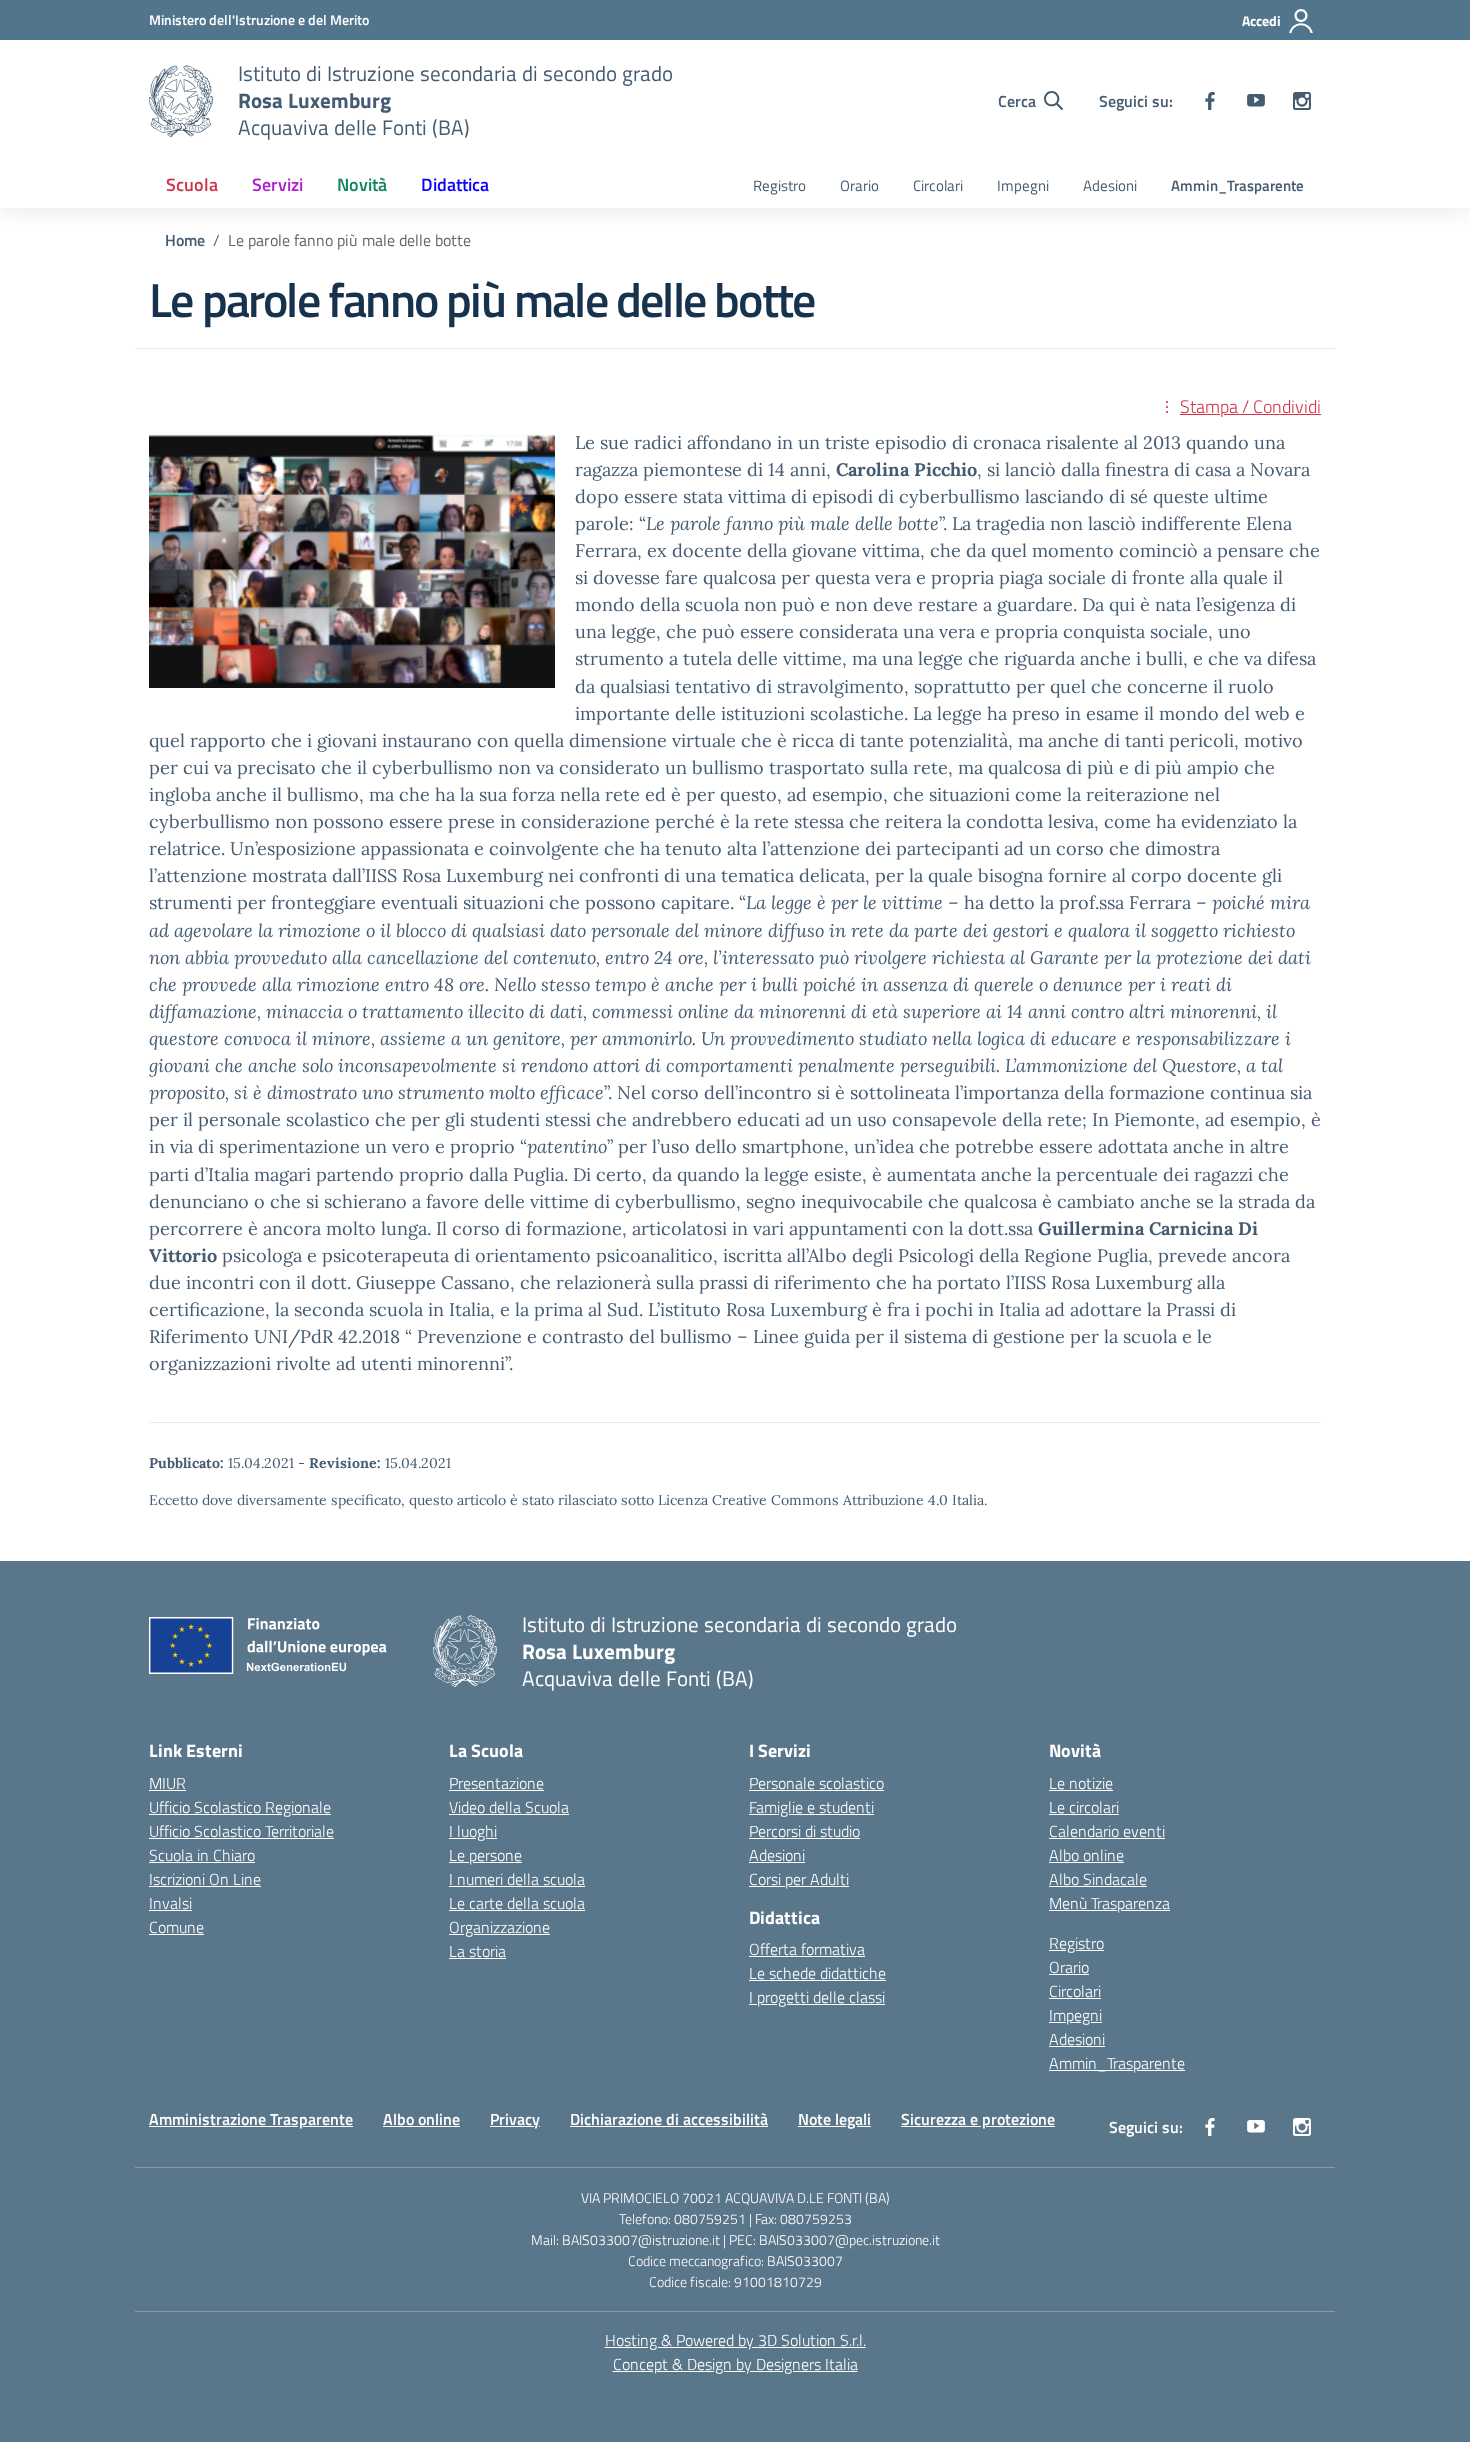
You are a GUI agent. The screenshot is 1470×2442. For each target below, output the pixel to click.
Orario (859, 185)
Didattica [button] (455, 184)
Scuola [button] (192, 184)
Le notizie (1081, 1783)
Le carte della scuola (517, 1903)
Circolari (938, 185)
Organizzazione (499, 1927)
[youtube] (1256, 101)
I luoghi (473, 1831)
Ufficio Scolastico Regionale (240, 1807)
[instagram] (1302, 101)
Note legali (834, 2119)
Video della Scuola (509, 1807)
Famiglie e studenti (811, 1807)
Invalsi (170, 1903)
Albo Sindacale (1098, 1879)
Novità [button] (362, 184)
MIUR (167, 1783)
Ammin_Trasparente (1237, 185)
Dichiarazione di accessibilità (669, 2119)
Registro (779, 185)
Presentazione (496, 1783)
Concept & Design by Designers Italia (735, 2364)
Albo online (1086, 1855)
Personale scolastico (816, 1783)
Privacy (515, 2119)
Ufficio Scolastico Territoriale (241, 1831)
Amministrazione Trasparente (251, 2119)
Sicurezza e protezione (978, 2119)
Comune (176, 1927)
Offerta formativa (807, 1949)
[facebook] (1210, 101)
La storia (477, 1951)
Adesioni (1110, 185)
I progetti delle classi (817, 1997)
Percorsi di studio (804, 1831)
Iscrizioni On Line (205, 1879)
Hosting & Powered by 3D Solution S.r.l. (735, 2340)
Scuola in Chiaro (202, 1855)
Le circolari (1084, 1807)
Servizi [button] (277, 184)
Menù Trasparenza (1109, 1903)
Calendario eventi (1107, 1831)
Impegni (1023, 185)
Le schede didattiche (817, 1973)
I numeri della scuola (517, 1879)
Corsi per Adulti (799, 1879)
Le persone (485, 1855)
